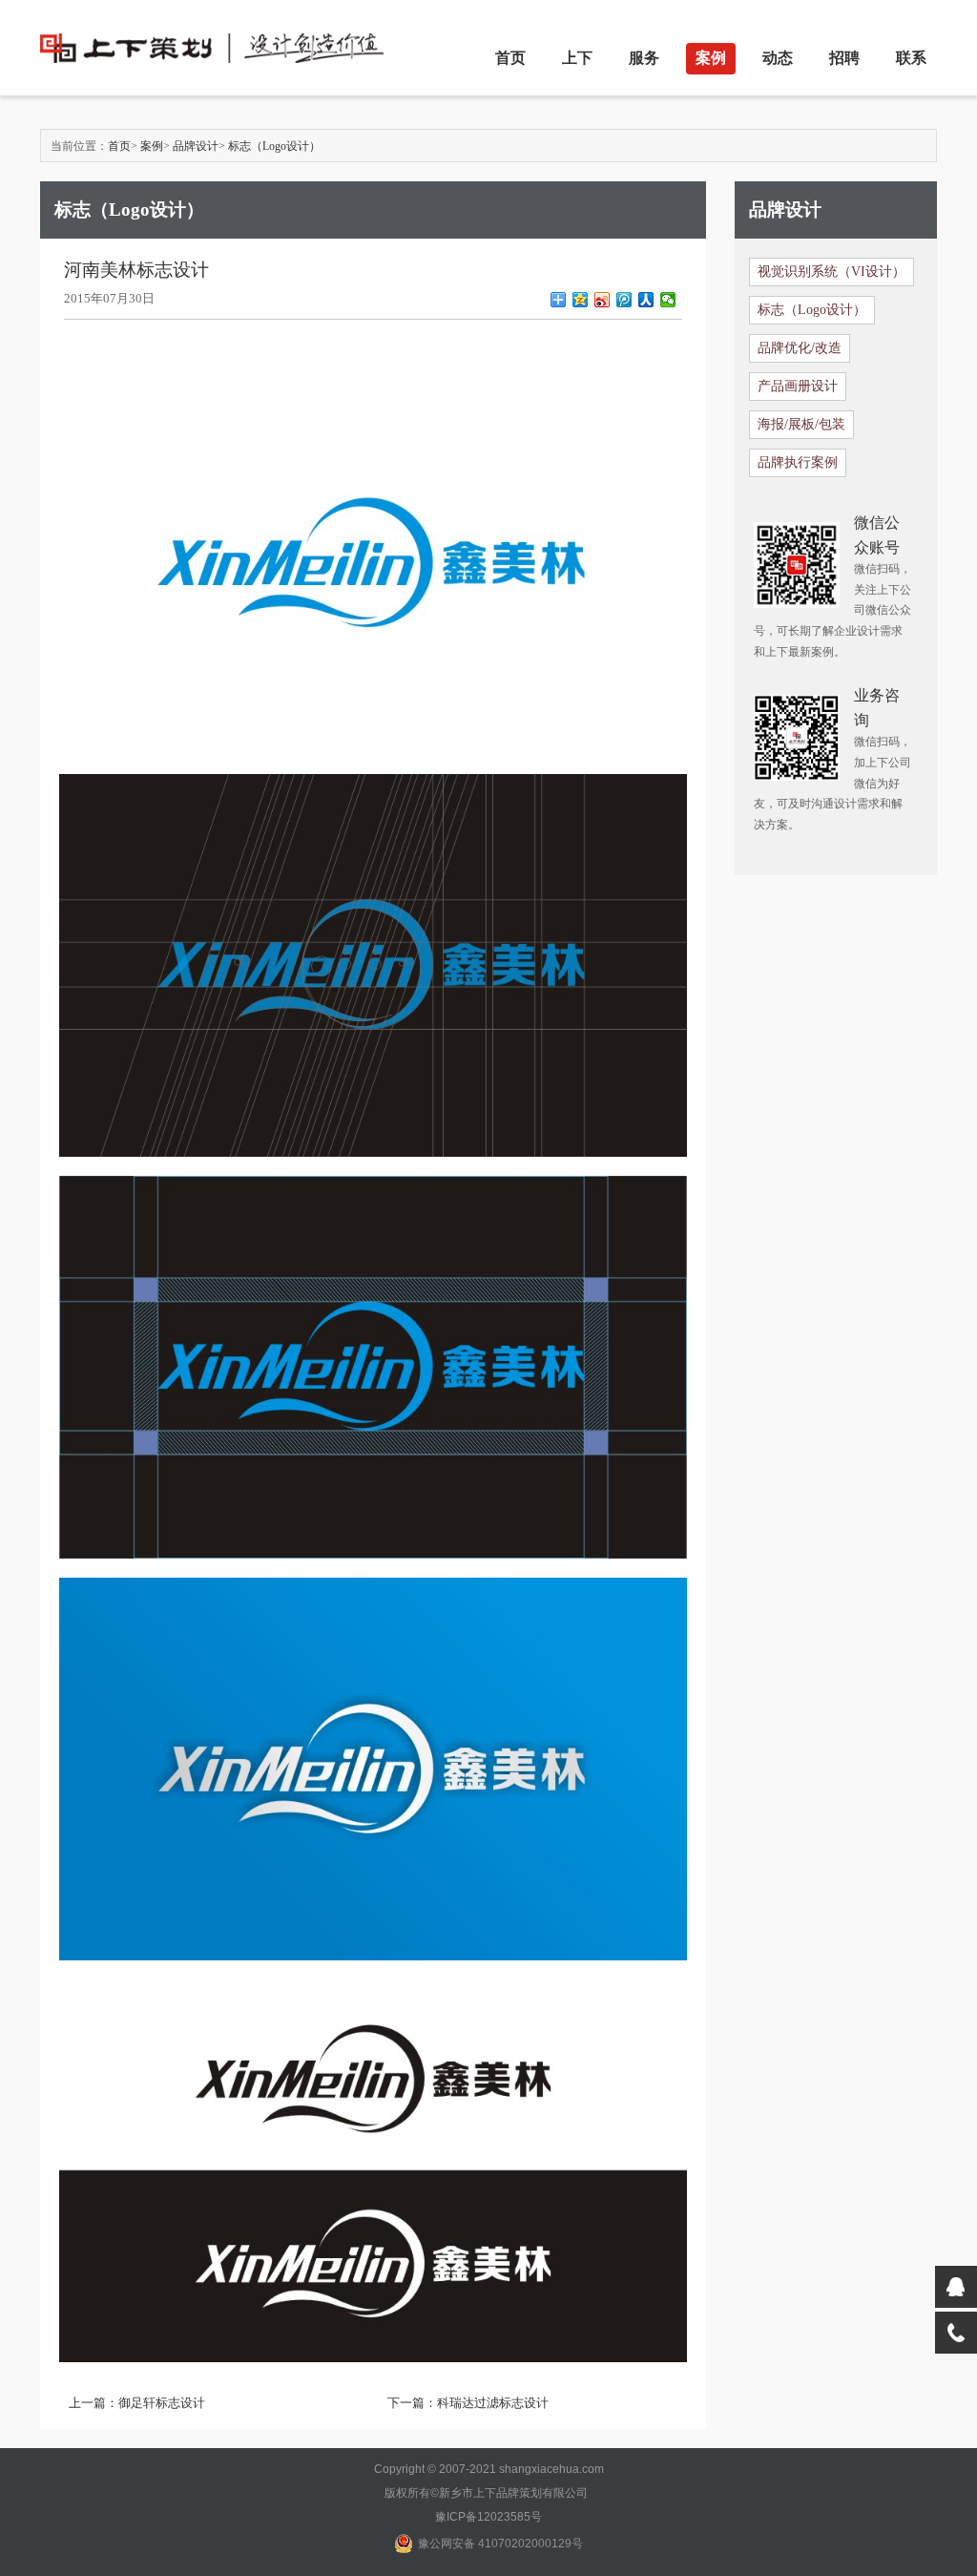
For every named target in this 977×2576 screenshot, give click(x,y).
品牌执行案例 (798, 462)
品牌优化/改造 (800, 348)
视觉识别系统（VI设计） (831, 272)
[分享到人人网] (646, 300)
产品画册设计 (798, 386)
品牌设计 (196, 146)
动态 (778, 58)
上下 (577, 58)
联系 (911, 58)
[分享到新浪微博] (603, 300)
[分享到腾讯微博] (624, 300)
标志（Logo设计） (274, 146)
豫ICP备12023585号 (488, 2517)
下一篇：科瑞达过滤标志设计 (468, 2403)
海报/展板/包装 (801, 424)
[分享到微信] (668, 300)
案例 (711, 58)
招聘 (844, 58)
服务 (644, 58)
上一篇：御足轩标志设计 (137, 2403)
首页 (510, 58)
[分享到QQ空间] (581, 300)
